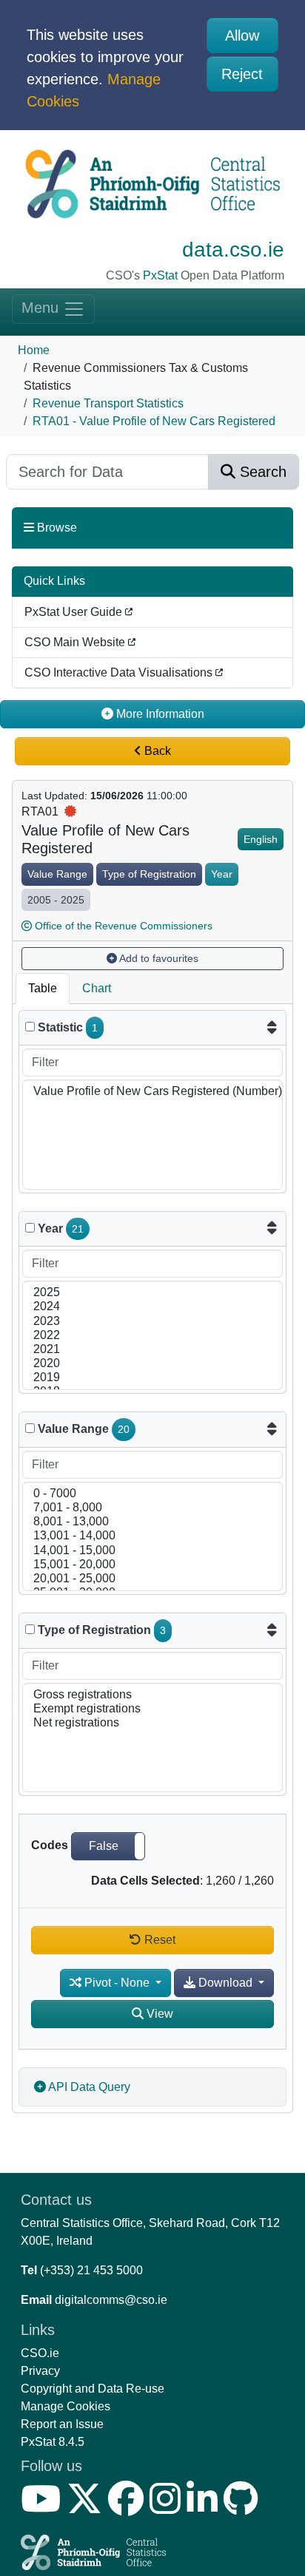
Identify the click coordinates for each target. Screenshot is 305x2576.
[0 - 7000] (152, 1494)
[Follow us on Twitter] (87, 2508)
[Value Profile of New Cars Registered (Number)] (152, 1092)
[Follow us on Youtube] (44, 2508)
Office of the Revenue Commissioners (124, 926)
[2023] (152, 1322)
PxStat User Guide (75, 612)
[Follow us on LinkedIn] (205, 2508)
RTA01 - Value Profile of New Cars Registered (154, 421)
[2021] (152, 1350)
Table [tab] (43, 988)
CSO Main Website (76, 642)
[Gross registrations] (152, 1695)
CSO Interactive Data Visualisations (120, 672)
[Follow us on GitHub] (244, 2508)
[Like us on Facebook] (129, 2508)
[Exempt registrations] (152, 1709)
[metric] (30, 1027)
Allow (242, 35)
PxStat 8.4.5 (53, 2442)
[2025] (152, 1293)
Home (34, 350)
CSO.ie (40, 2353)
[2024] (152, 1307)
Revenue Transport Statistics (108, 403)
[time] (30, 1228)
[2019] (152, 1378)
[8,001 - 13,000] (152, 1522)
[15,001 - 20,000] (152, 1565)
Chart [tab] (97, 988)
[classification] (30, 1428)
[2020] (152, 1364)
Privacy (40, 2371)
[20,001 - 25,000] (152, 1579)
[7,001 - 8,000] (152, 1508)
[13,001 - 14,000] (152, 1536)
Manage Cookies (66, 2406)
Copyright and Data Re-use (93, 2389)
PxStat (160, 275)
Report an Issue (62, 2424)
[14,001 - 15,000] (152, 1551)
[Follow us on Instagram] (168, 2508)
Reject (242, 74)
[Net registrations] (152, 1723)
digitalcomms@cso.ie (111, 2300)
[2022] (152, 1336)
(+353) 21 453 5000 (91, 2270)
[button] (108, 1846)
